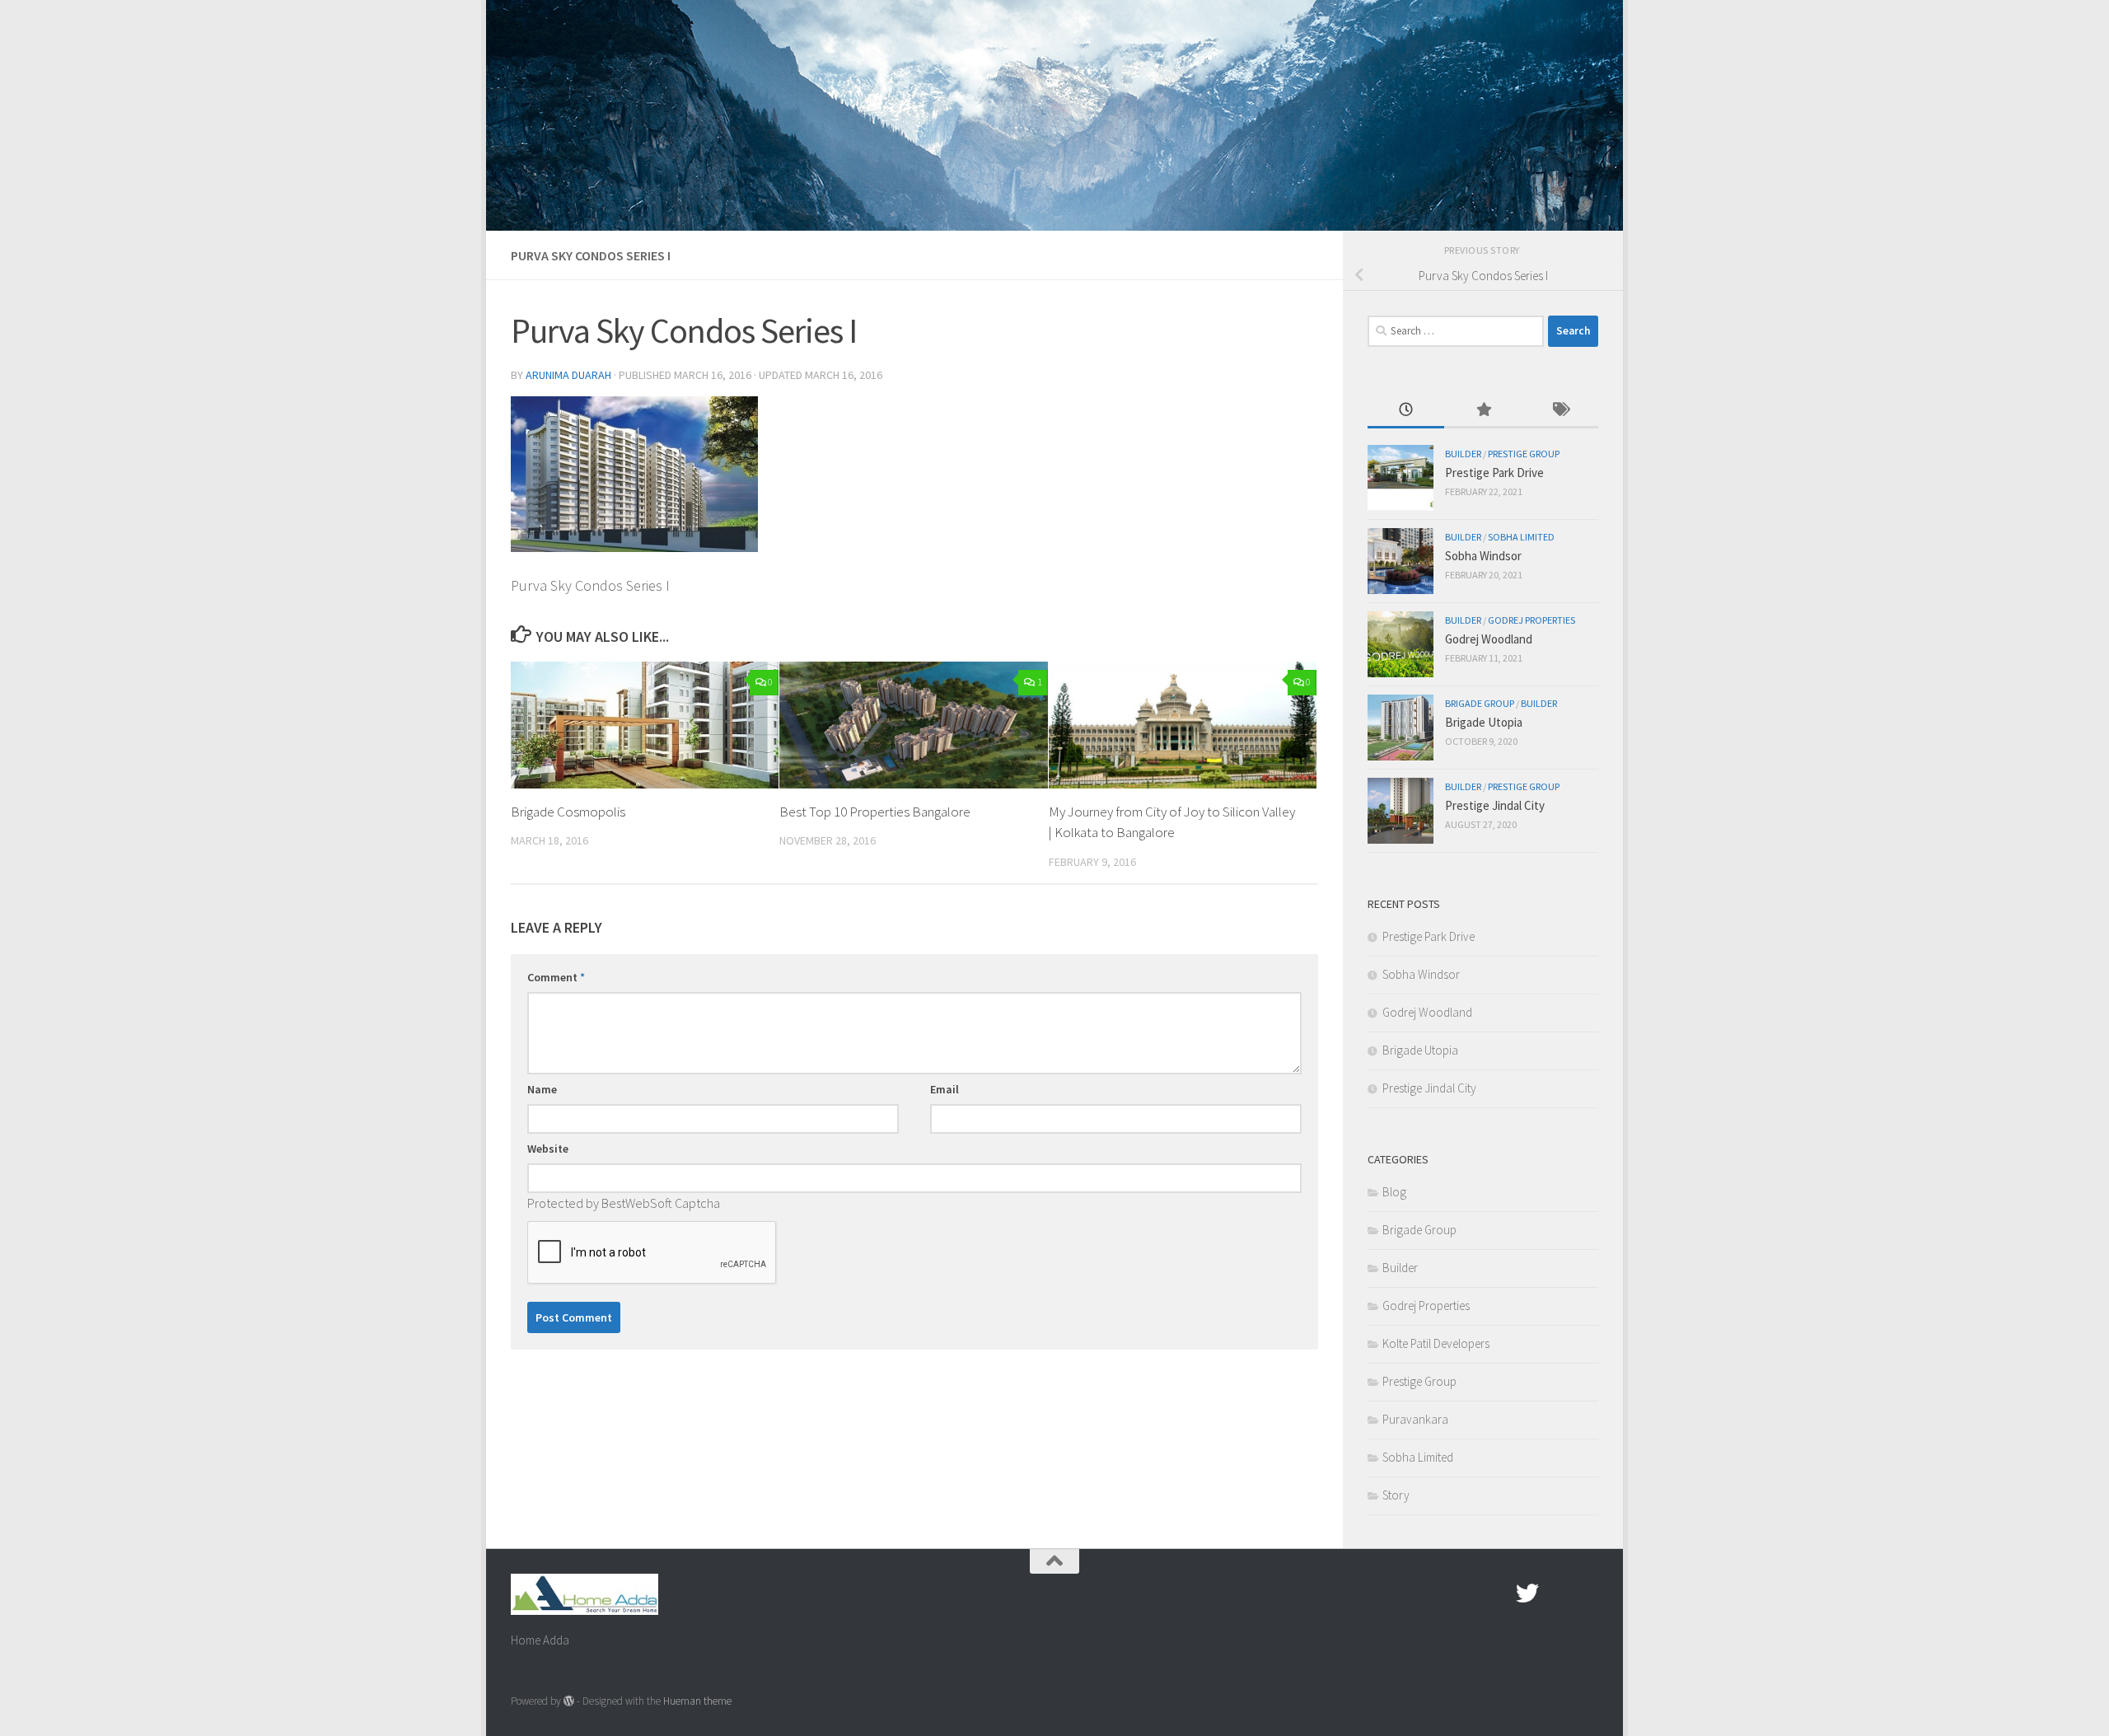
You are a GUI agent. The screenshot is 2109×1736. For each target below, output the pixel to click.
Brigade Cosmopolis (568, 812)
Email (945, 1089)
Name (542, 1089)
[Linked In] (1587, 1593)
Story (1396, 1495)
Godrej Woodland (1489, 639)
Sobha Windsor (1483, 556)
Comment (556, 977)
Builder (1463, 454)
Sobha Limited (1521, 537)
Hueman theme (697, 1701)
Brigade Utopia (1484, 722)
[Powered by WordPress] (569, 1701)
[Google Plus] (1557, 1593)
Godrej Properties (1531, 620)
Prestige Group (1524, 454)
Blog (1394, 1192)
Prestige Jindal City (1495, 805)
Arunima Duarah (568, 375)
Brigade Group (1480, 703)
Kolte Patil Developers (1436, 1343)
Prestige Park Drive (1494, 473)
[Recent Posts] (1406, 411)
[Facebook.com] (1498, 1593)
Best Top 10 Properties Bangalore (875, 812)
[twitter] (1527, 1593)
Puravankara (1415, 1419)
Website (548, 1149)
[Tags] (1560, 411)
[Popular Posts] (1482, 411)
